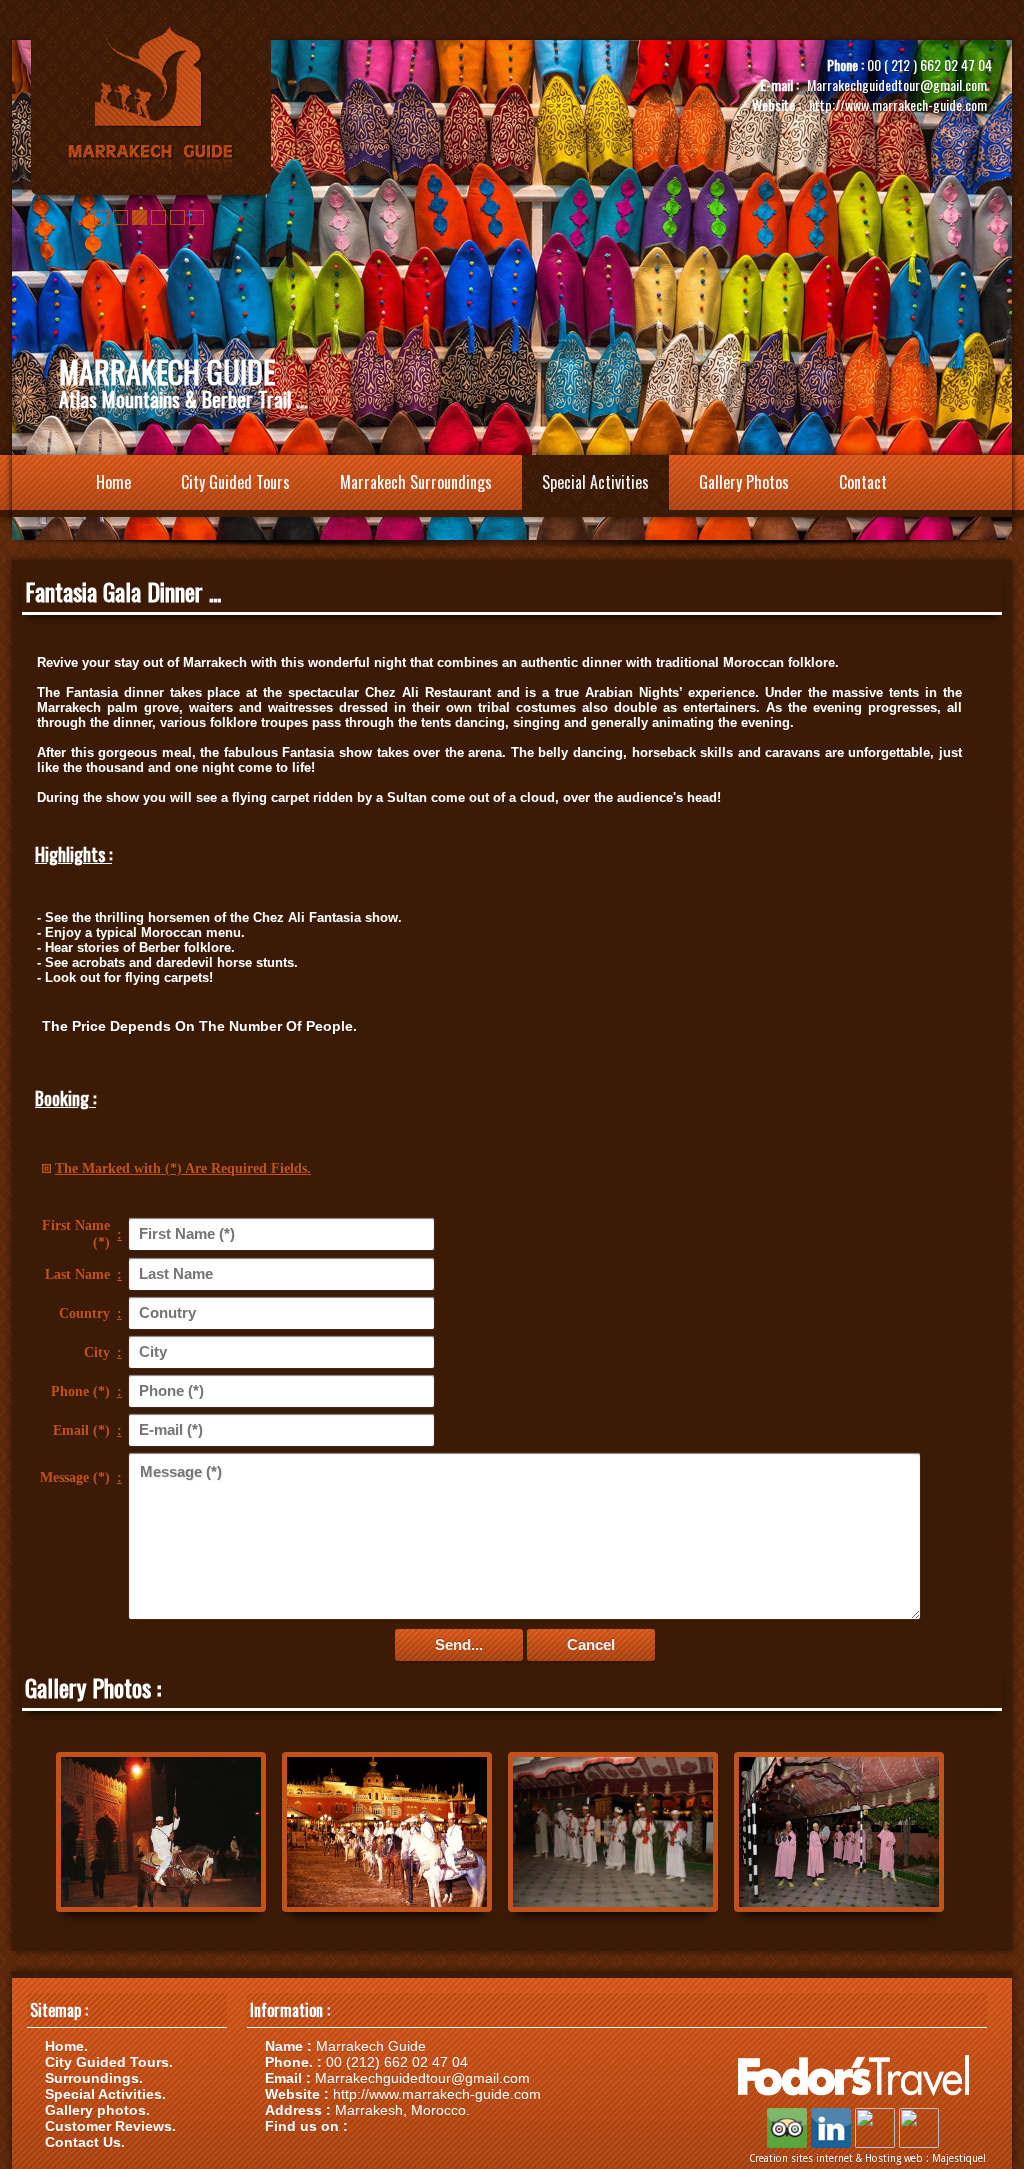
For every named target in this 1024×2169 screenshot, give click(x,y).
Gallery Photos (744, 482)
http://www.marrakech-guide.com (898, 104)
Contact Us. (85, 2142)
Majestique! (959, 2158)
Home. (66, 2046)
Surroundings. (94, 2078)
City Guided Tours (235, 482)
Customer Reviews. (110, 2126)
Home (113, 482)
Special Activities (595, 482)
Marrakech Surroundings (416, 482)
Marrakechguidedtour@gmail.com (897, 84)
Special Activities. (105, 2094)
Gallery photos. (97, 2110)
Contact (863, 482)
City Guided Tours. (109, 2062)
